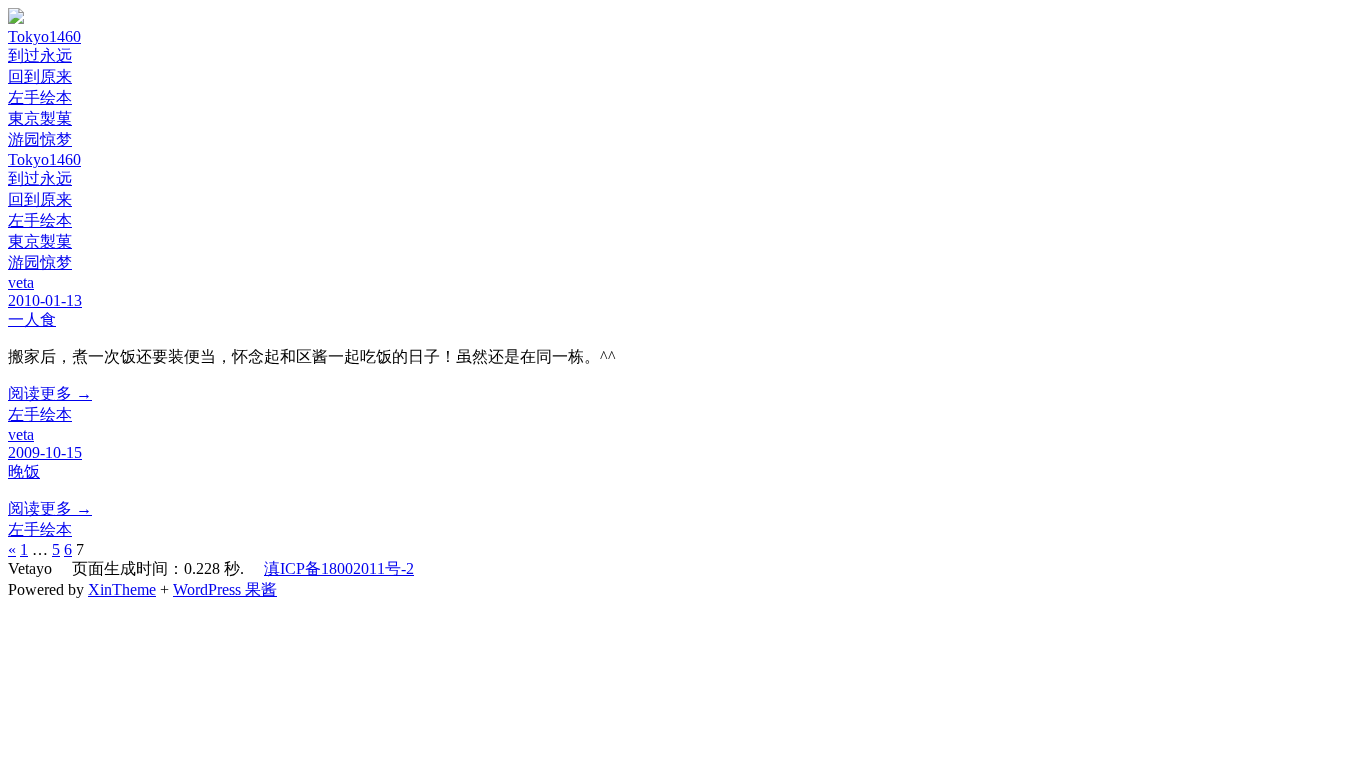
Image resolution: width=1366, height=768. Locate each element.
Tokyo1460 (44, 36)
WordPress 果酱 (225, 589)
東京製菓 (40, 118)
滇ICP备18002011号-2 (339, 568)
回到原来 (40, 76)
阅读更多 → (50, 393)
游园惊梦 (40, 139)
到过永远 (40, 55)
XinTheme (122, 589)
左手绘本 (40, 97)
